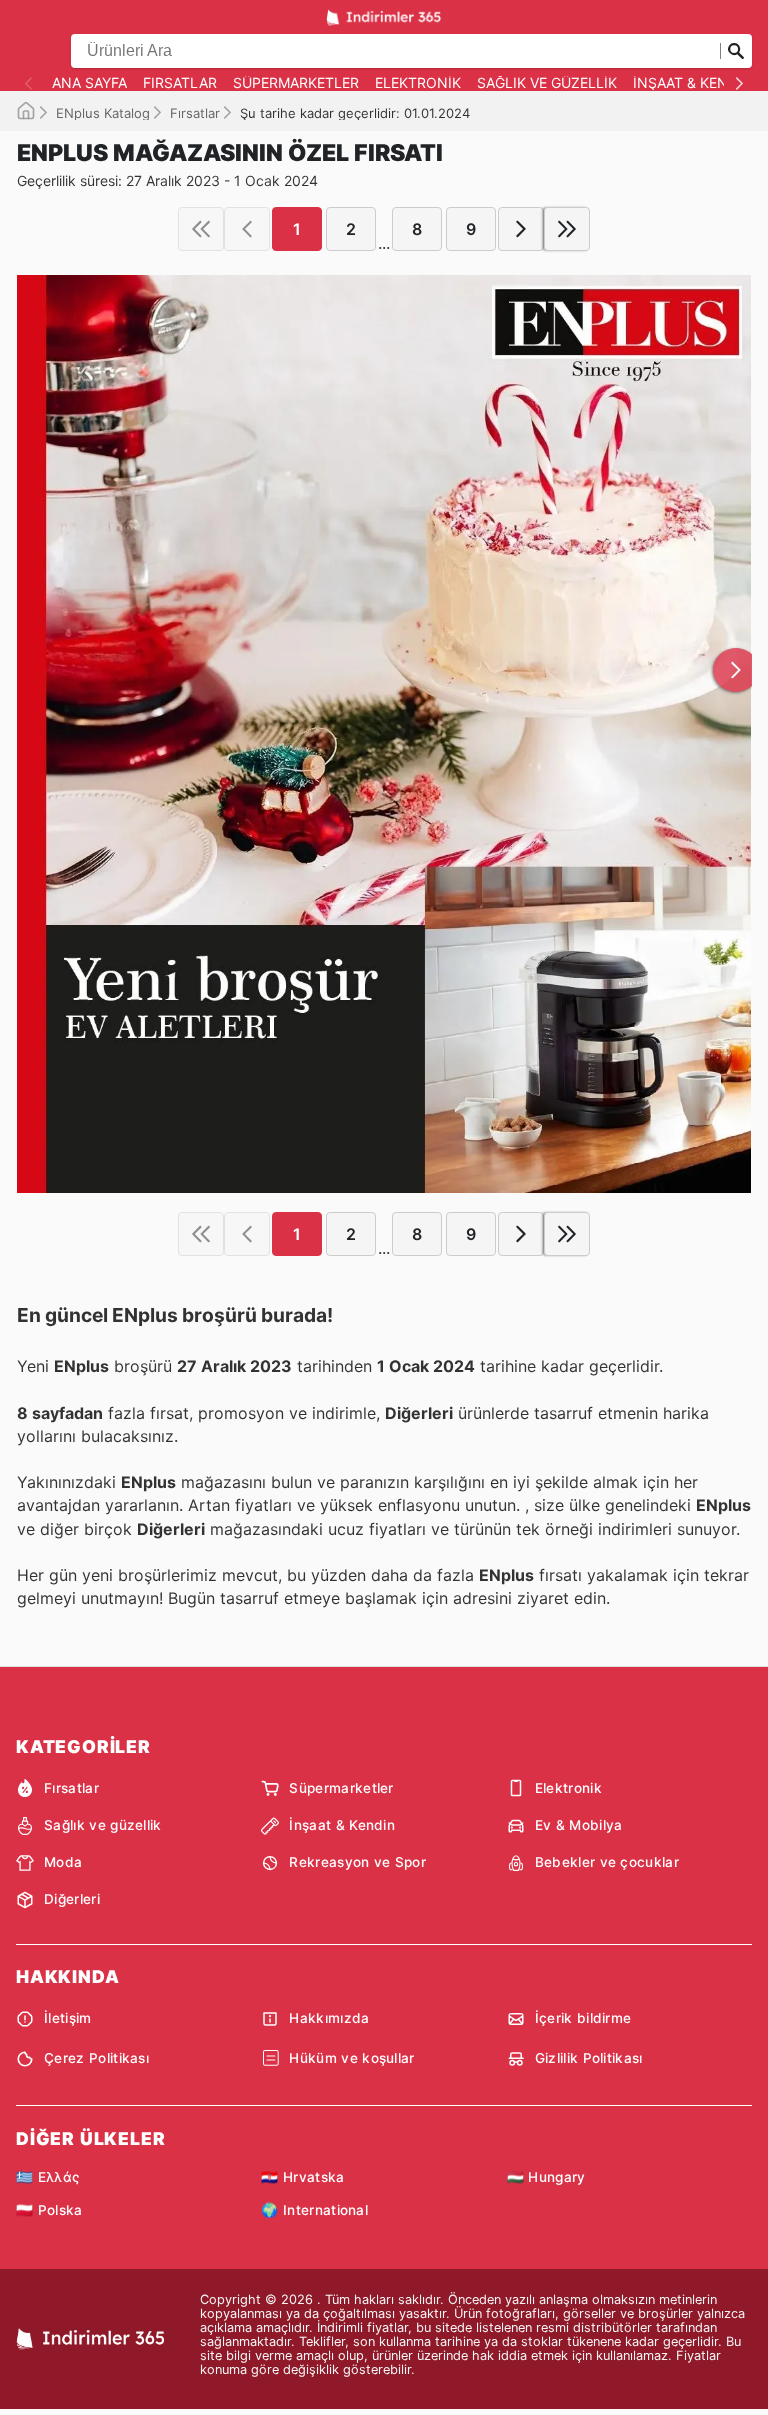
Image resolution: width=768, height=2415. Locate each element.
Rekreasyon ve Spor (357, 1862)
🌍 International (314, 2210)
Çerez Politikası (96, 2058)
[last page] (567, 229)
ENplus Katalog (103, 113)
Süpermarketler (296, 83)
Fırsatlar (180, 83)
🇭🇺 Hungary (546, 2177)
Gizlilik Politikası (589, 2058)
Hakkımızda (329, 2018)
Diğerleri (72, 1899)
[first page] (201, 229)
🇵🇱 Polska (49, 2210)
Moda (63, 1862)
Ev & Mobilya (579, 1825)
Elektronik (418, 83)
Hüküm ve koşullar (351, 2058)
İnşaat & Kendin (693, 83)
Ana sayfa (89, 83)
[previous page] (247, 229)
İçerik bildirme (583, 2018)
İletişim (68, 2018)
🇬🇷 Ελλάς (47, 2177)
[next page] (521, 229)
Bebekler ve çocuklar (607, 1862)
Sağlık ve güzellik (547, 83)
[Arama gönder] (736, 51)
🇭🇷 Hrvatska (302, 2177)
